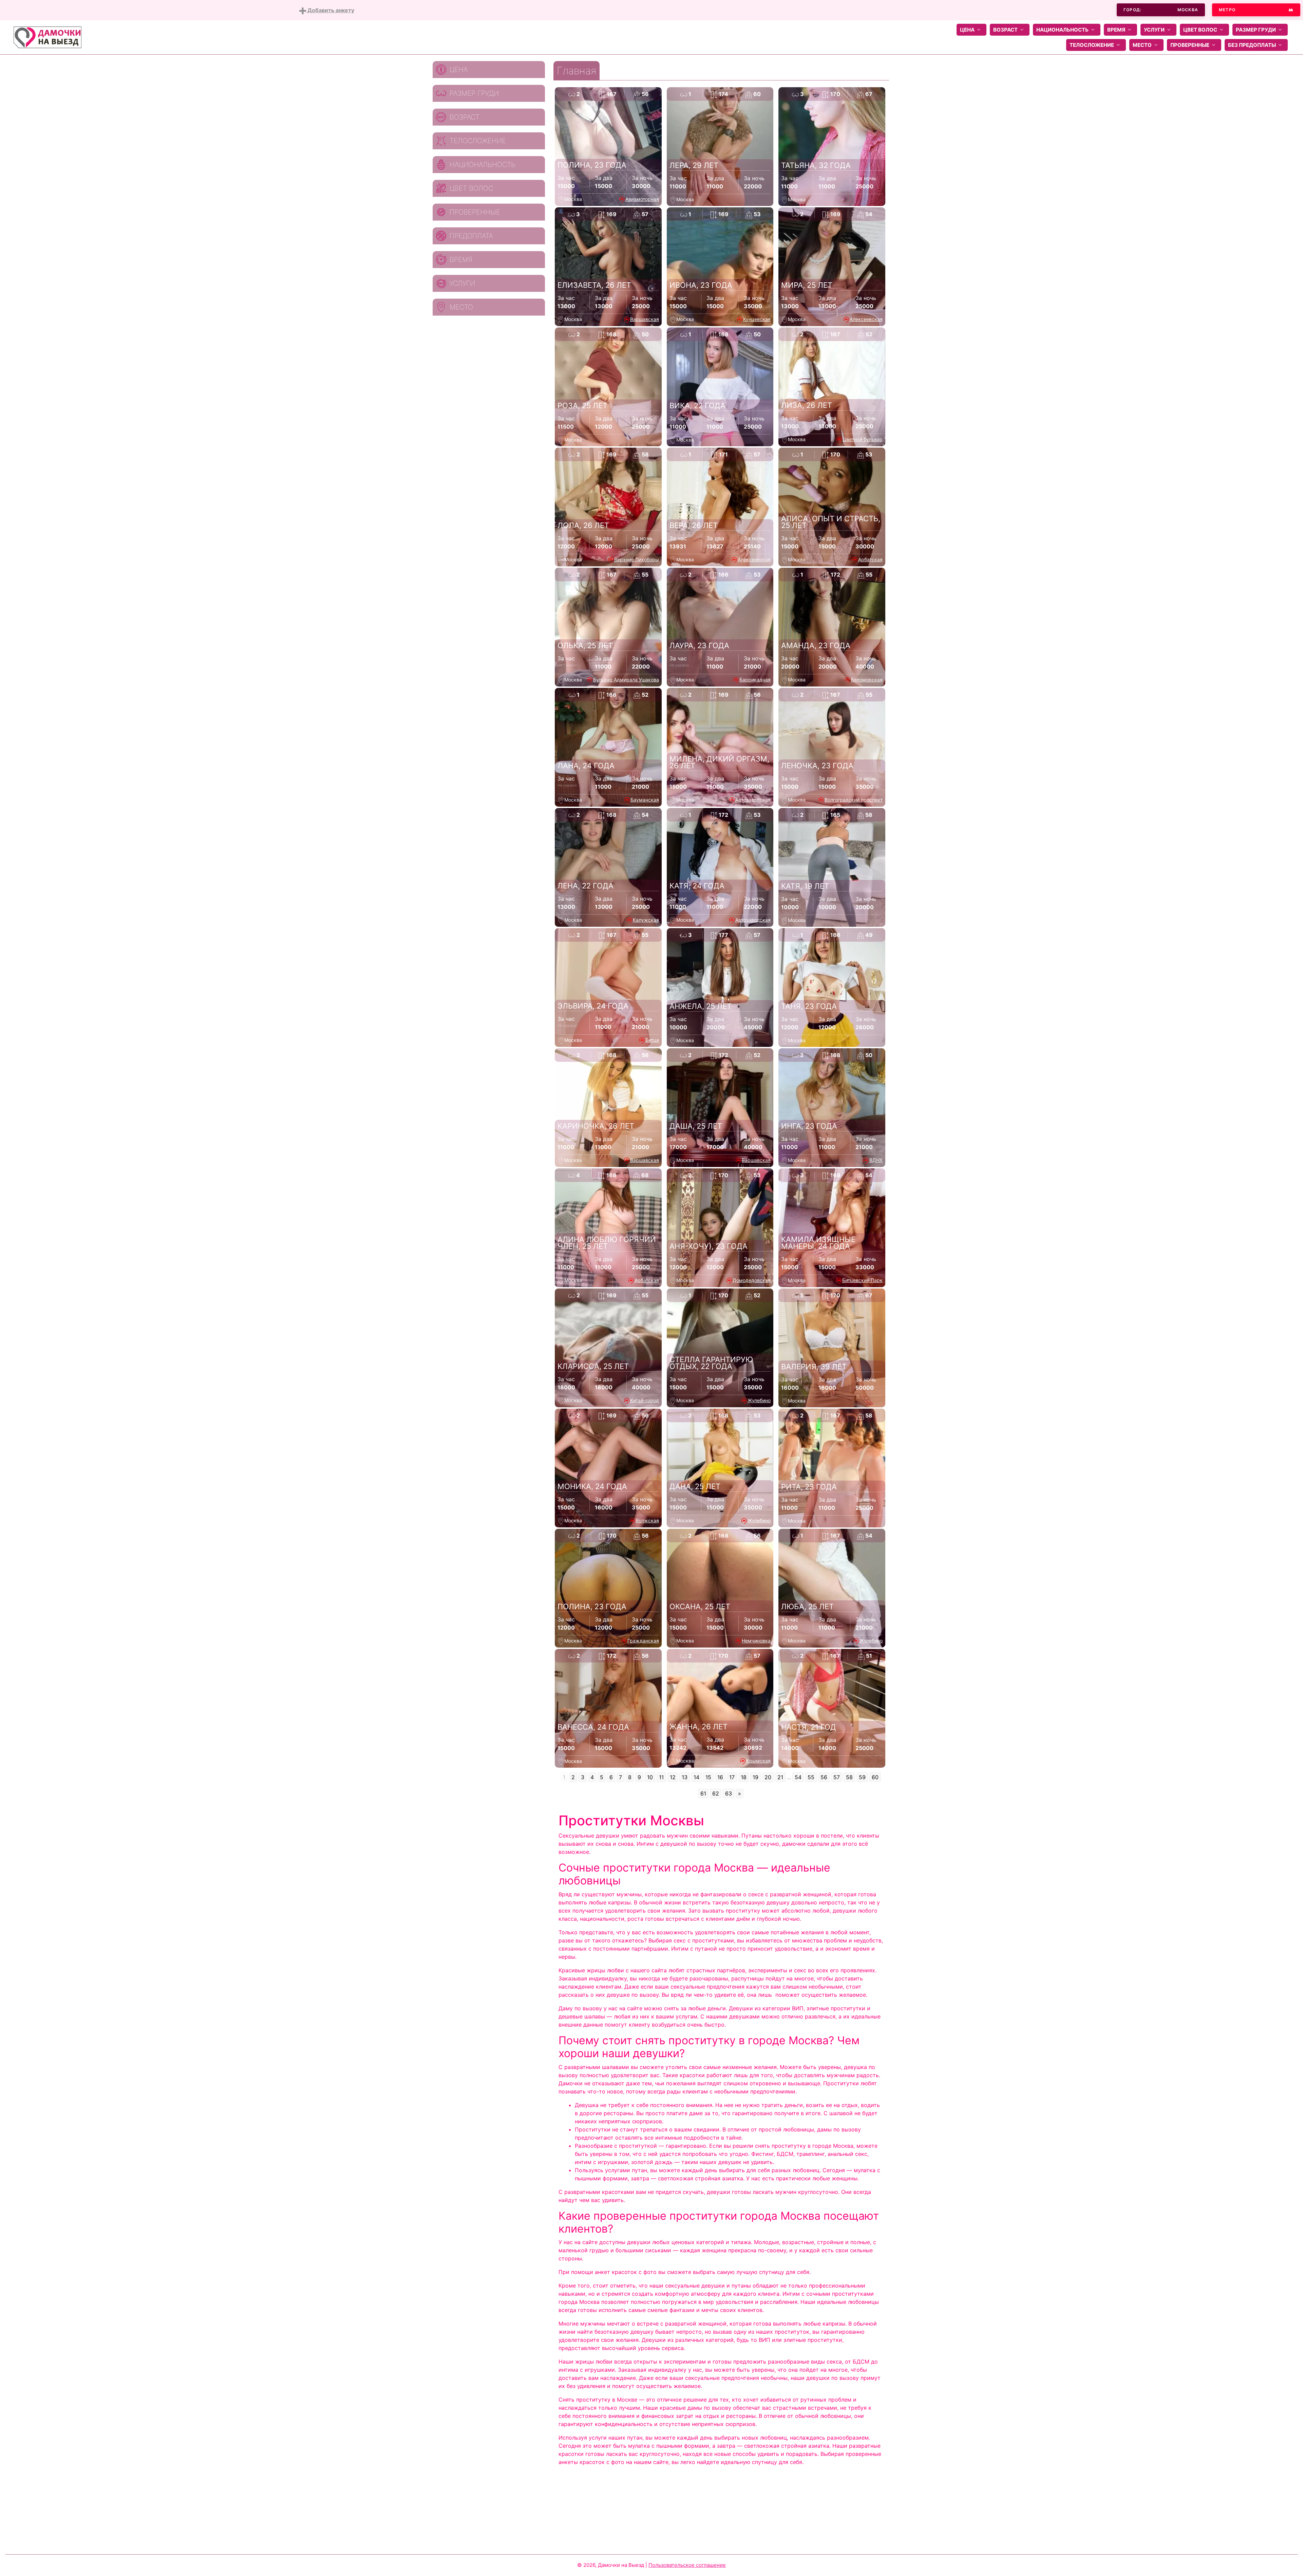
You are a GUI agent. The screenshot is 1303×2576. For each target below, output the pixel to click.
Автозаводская (753, 800)
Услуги (1154, 30)
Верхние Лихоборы (637, 559)
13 (685, 1777)
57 (837, 1777)
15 (708, 1777)
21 (780, 1777)
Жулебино (759, 1400)
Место (1142, 45)
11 (661, 1777)
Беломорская (867, 680)
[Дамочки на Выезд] (48, 37)
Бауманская (645, 800)
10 (650, 1777)
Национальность (1062, 30)
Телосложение (1092, 45)
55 (811, 1777)
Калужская (646, 920)
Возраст (1005, 30)
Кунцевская (757, 319)
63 (729, 1793)
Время (1116, 30)
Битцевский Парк (862, 1280)
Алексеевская (866, 319)
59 (862, 1777)
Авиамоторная (642, 199)
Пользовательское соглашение (687, 2565)
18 (744, 1777)
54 (798, 1777)
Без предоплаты (1252, 45)
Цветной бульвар (863, 439)
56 (824, 1777)
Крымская (758, 1761)
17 (732, 1777)
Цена (967, 30)
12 (673, 1777)
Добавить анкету (330, 10)
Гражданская (643, 1641)
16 (720, 1777)
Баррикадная (755, 680)
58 (849, 1777)
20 (768, 1777)
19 (756, 1777)
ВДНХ (876, 1160)
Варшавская (645, 319)
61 (703, 1793)
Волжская (647, 1520)
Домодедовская (752, 1280)
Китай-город (645, 1400)
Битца (652, 1040)
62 (716, 1793)
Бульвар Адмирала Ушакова (626, 680)
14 (696, 1777)
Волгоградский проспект (854, 800)
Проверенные (1190, 45)
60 (875, 1777)
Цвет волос (1200, 30)
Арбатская (870, 559)
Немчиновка (756, 1641)
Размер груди (1256, 30)
